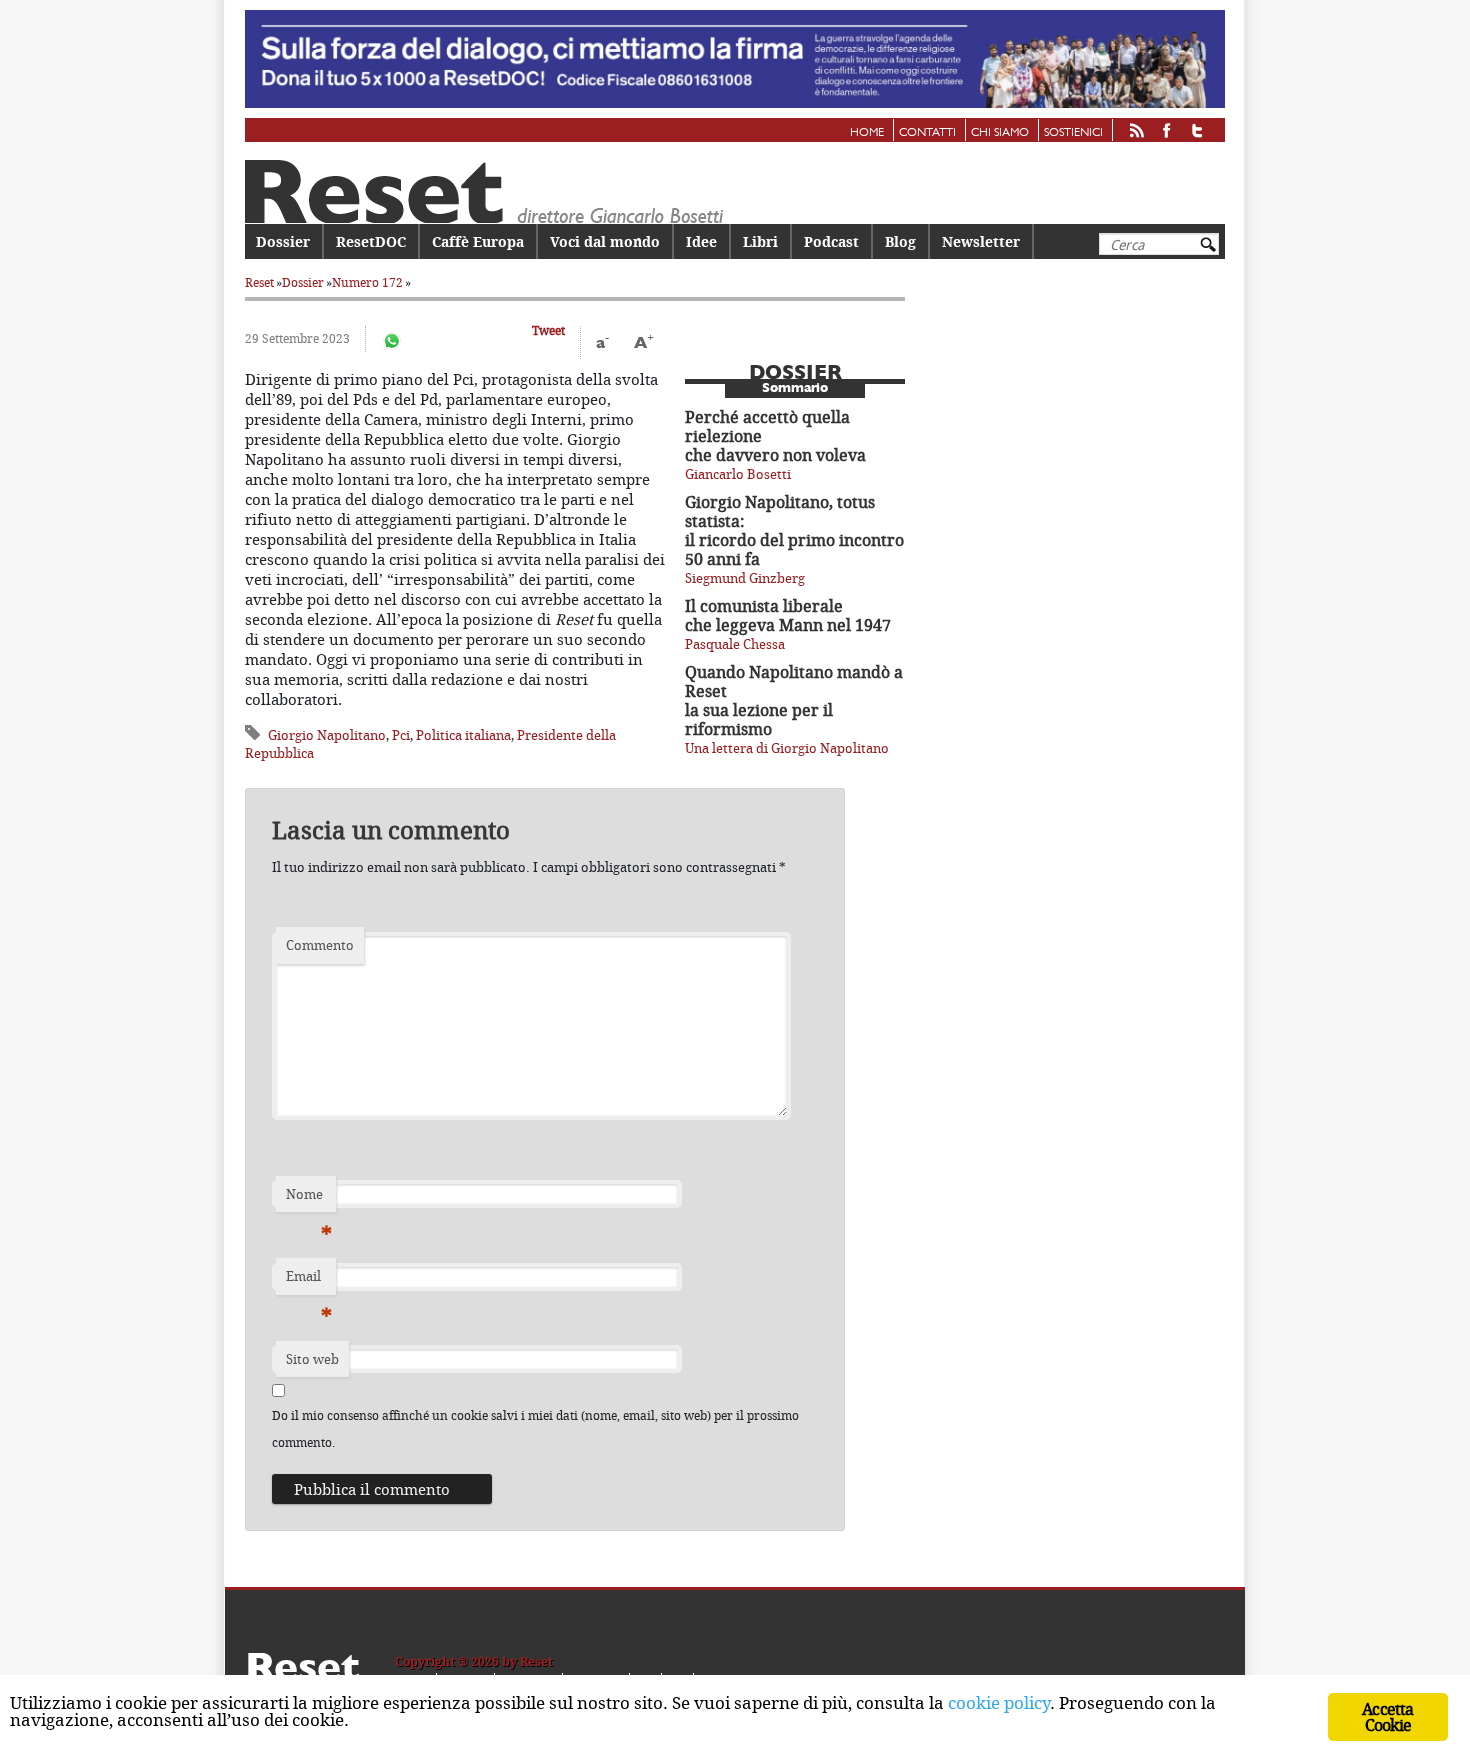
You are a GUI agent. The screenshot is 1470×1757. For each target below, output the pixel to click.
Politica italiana (463, 735)
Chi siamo (1000, 133)
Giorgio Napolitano (327, 735)
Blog (900, 241)
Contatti (927, 133)
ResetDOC (371, 241)
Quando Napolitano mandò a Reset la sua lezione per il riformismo (794, 700)
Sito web (312, 1359)
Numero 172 (367, 282)
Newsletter (981, 241)
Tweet (548, 330)
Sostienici (1073, 133)
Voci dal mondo (605, 241)
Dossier (283, 241)
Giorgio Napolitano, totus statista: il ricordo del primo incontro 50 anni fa (794, 530)
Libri (760, 241)
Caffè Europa (478, 241)
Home (867, 133)
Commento (320, 945)
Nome (309, 1199)
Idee (701, 241)
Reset (259, 282)
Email (309, 1281)
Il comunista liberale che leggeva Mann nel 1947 (788, 615)
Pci (401, 735)
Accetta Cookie (1387, 1717)
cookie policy (999, 1702)
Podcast (831, 241)
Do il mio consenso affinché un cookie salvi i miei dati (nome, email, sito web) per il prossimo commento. (535, 1428)
